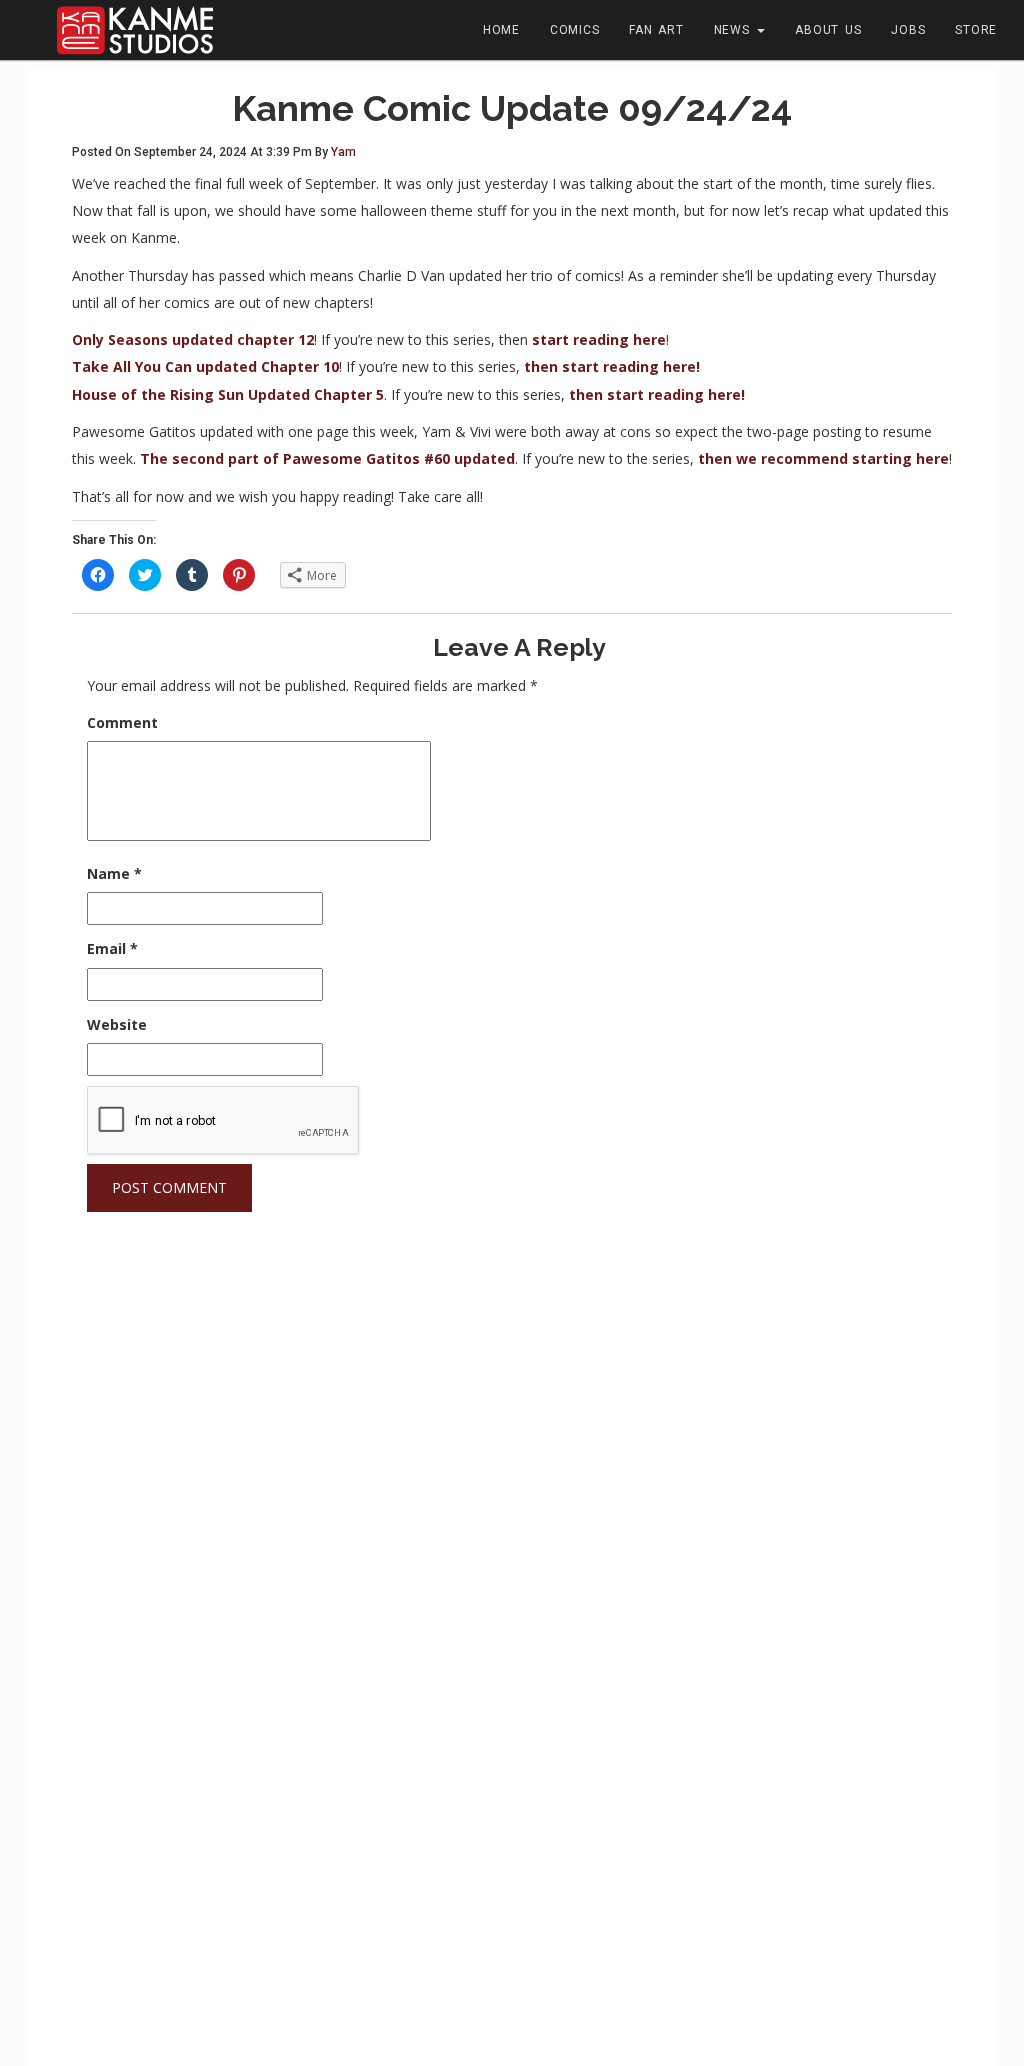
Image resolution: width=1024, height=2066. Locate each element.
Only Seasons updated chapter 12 (193, 339)
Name (114, 873)
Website (117, 1024)
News (735, 30)
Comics (575, 30)
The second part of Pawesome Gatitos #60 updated (327, 458)
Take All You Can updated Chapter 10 (205, 366)
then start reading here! (612, 366)
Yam (343, 152)
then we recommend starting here (823, 458)
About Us (828, 30)
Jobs (908, 30)
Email (112, 948)
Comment (122, 722)
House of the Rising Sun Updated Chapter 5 (228, 394)
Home (501, 30)
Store (976, 30)
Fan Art (656, 30)
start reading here (599, 339)
